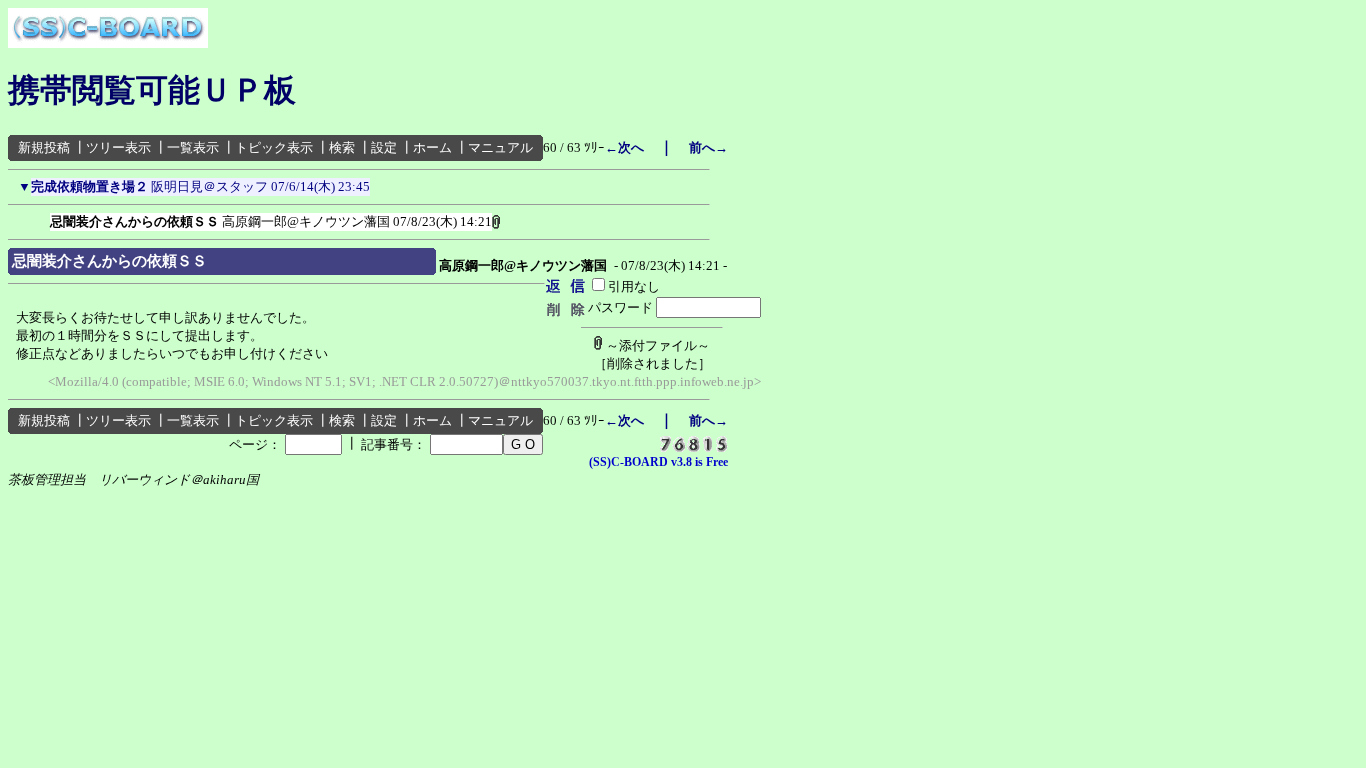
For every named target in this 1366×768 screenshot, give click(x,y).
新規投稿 (44, 147)
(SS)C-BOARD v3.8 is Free (658, 462)
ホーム (432, 147)
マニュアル (500, 147)
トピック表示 (274, 147)
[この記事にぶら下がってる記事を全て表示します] (40, 218)
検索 (342, 147)
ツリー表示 (118, 147)
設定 (384, 147)
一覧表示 (193, 147)
